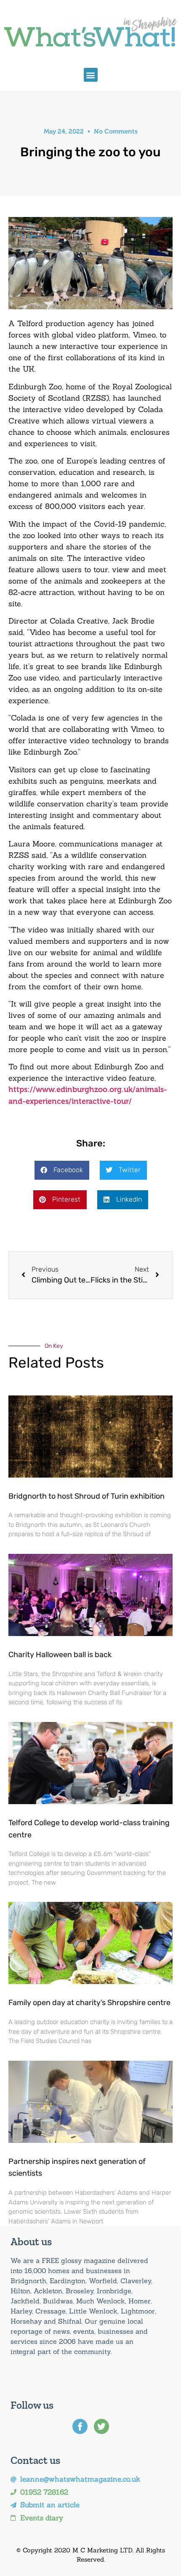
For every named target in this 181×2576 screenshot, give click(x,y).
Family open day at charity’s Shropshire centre (89, 2003)
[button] (91, 75)
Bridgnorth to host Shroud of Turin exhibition (87, 1496)
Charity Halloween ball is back (60, 1655)
